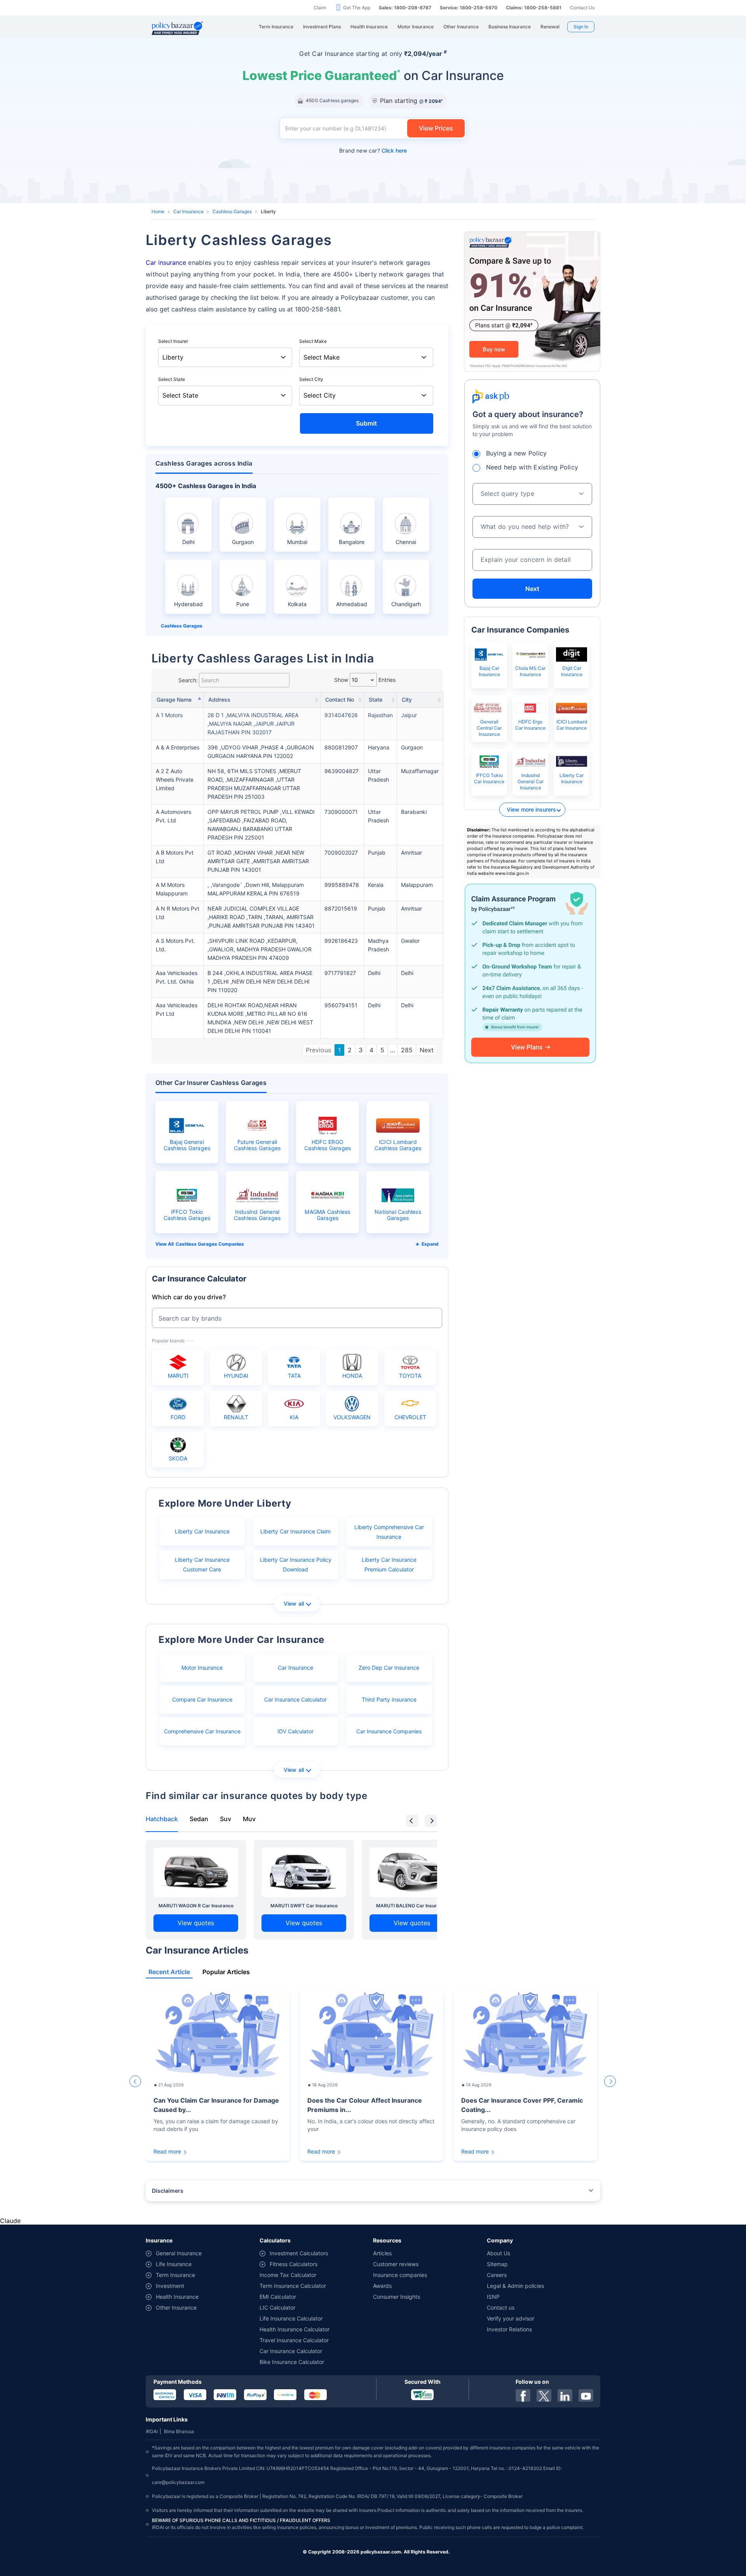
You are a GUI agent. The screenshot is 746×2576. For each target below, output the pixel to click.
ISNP (493, 2297)
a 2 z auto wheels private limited (175, 780)
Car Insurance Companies (389, 1731)
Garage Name (174, 700)
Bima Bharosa (179, 2431)
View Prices (436, 128)
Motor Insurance (202, 1668)
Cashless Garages (232, 211)
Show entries (365, 680)
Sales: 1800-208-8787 (405, 8)
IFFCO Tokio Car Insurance (489, 778)
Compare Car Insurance (202, 1699)
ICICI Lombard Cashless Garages (398, 1145)
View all (294, 1603)
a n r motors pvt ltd (178, 913)
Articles (382, 2253)
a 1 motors (169, 715)
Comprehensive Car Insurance (202, 1731)
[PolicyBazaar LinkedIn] (565, 2395)
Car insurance (166, 262)
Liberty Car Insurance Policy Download (296, 1564)
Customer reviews (396, 2264)
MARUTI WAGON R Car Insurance (196, 1906)
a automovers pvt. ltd (173, 816)
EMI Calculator (278, 2297)
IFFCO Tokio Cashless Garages (187, 1215)
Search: (188, 680)
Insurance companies (400, 2275)
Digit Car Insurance (572, 671)
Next (427, 1050)
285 (407, 1050)
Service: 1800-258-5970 (469, 8)
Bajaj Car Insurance (489, 671)
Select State (172, 379)
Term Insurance (175, 2275)
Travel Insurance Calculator (294, 2340)
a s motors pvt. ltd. (175, 945)
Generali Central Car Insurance (489, 728)
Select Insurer (173, 341)
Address (219, 700)
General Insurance (179, 2253)
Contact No (340, 700)
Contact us (501, 2307)
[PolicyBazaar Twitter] (544, 2395)
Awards (382, 2286)
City (407, 700)
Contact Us (582, 8)
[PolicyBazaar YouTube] (586, 2395)
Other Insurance (176, 2307)
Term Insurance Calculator (293, 2286)
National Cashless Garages (398, 1215)
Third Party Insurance (389, 1699)
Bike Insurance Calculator (292, 2362)
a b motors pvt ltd (175, 857)
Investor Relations (509, 2329)
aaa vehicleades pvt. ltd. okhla (177, 977)
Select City (311, 379)
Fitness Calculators (294, 2264)
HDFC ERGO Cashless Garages (328, 1145)
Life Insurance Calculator (291, 2318)
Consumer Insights (397, 2297)
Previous (318, 1050)
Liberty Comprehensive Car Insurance (389, 1532)
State (376, 700)
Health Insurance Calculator (295, 2329)
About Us (498, 2253)
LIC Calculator (277, 2307)
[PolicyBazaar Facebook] (523, 2395)
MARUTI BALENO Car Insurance (412, 1906)
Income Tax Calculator (288, 2275)
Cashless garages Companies (210, 1244)
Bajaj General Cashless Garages (187, 1145)
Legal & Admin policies (515, 2286)
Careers (497, 2275)
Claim (320, 8)
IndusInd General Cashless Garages (257, 1215)
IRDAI (152, 2431)
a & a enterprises (178, 747)
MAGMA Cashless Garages (327, 1215)
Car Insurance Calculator (295, 1699)
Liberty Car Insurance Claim (295, 1531)
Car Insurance (188, 211)
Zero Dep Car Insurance (389, 1668)
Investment (170, 2286)
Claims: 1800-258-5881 (534, 8)
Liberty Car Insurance (202, 1531)
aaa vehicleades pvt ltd (177, 1009)
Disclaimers (168, 2191)
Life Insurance (174, 2264)
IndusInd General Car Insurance (531, 781)
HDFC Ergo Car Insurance (530, 725)
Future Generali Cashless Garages (257, 1145)
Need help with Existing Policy (532, 467)
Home (158, 211)
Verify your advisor (511, 2318)
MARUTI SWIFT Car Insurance (304, 1906)
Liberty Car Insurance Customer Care (202, 1564)
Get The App (357, 8)
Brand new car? (373, 150)
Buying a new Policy (517, 453)
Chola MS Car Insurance (530, 671)
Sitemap (497, 2264)
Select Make (313, 341)
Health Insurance (177, 2297)
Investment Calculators (299, 2253)
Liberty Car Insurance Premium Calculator (389, 1564)
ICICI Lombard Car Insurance (572, 725)
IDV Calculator (295, 1731)
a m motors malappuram (172, 889)
